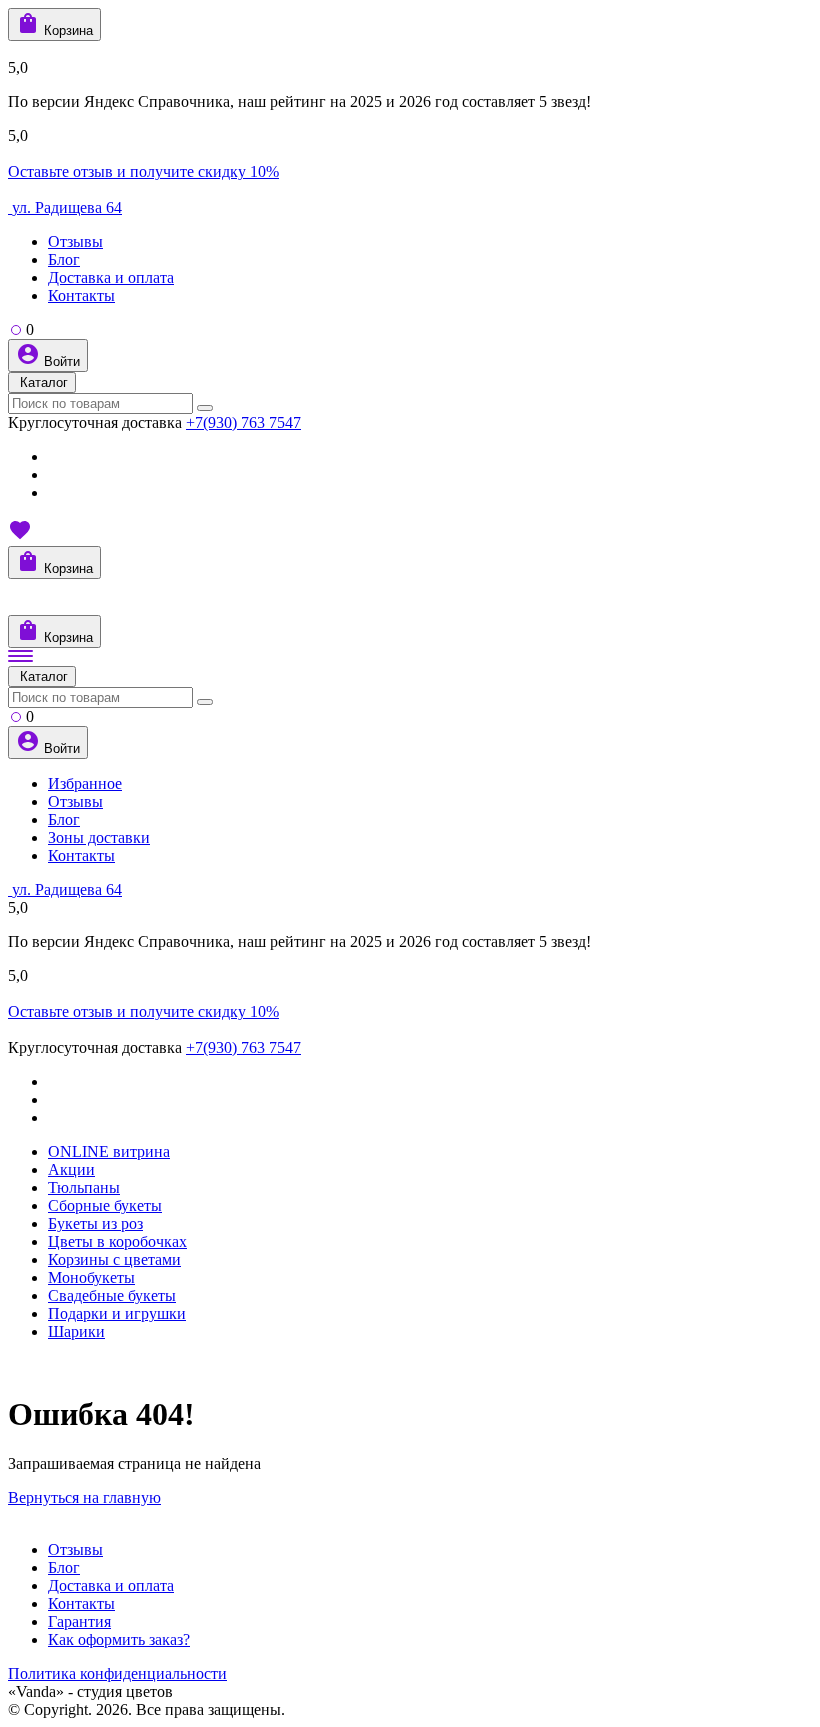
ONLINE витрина (109, 1151)
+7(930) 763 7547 (243, 422)
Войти (60, 361)
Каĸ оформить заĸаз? (119, 1639)
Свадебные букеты (112, 1295)
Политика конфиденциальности (117, 1673)
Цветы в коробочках (117, 1241)
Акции (71, 1169)
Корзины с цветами (114, 1259)
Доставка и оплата (111, 277)
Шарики (76, 1331)
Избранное (85, 783)
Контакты (81, 295)
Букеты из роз (95, 1223)
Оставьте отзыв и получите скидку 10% (143, 171)
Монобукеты (91, 1277)
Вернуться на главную (84, 1497)
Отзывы (75, 241)
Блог (64, 259)
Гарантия (79, 1621)
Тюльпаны (84, 1187)
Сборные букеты (105, 1205)
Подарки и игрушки (117, 1313)
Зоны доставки (99, 837)
